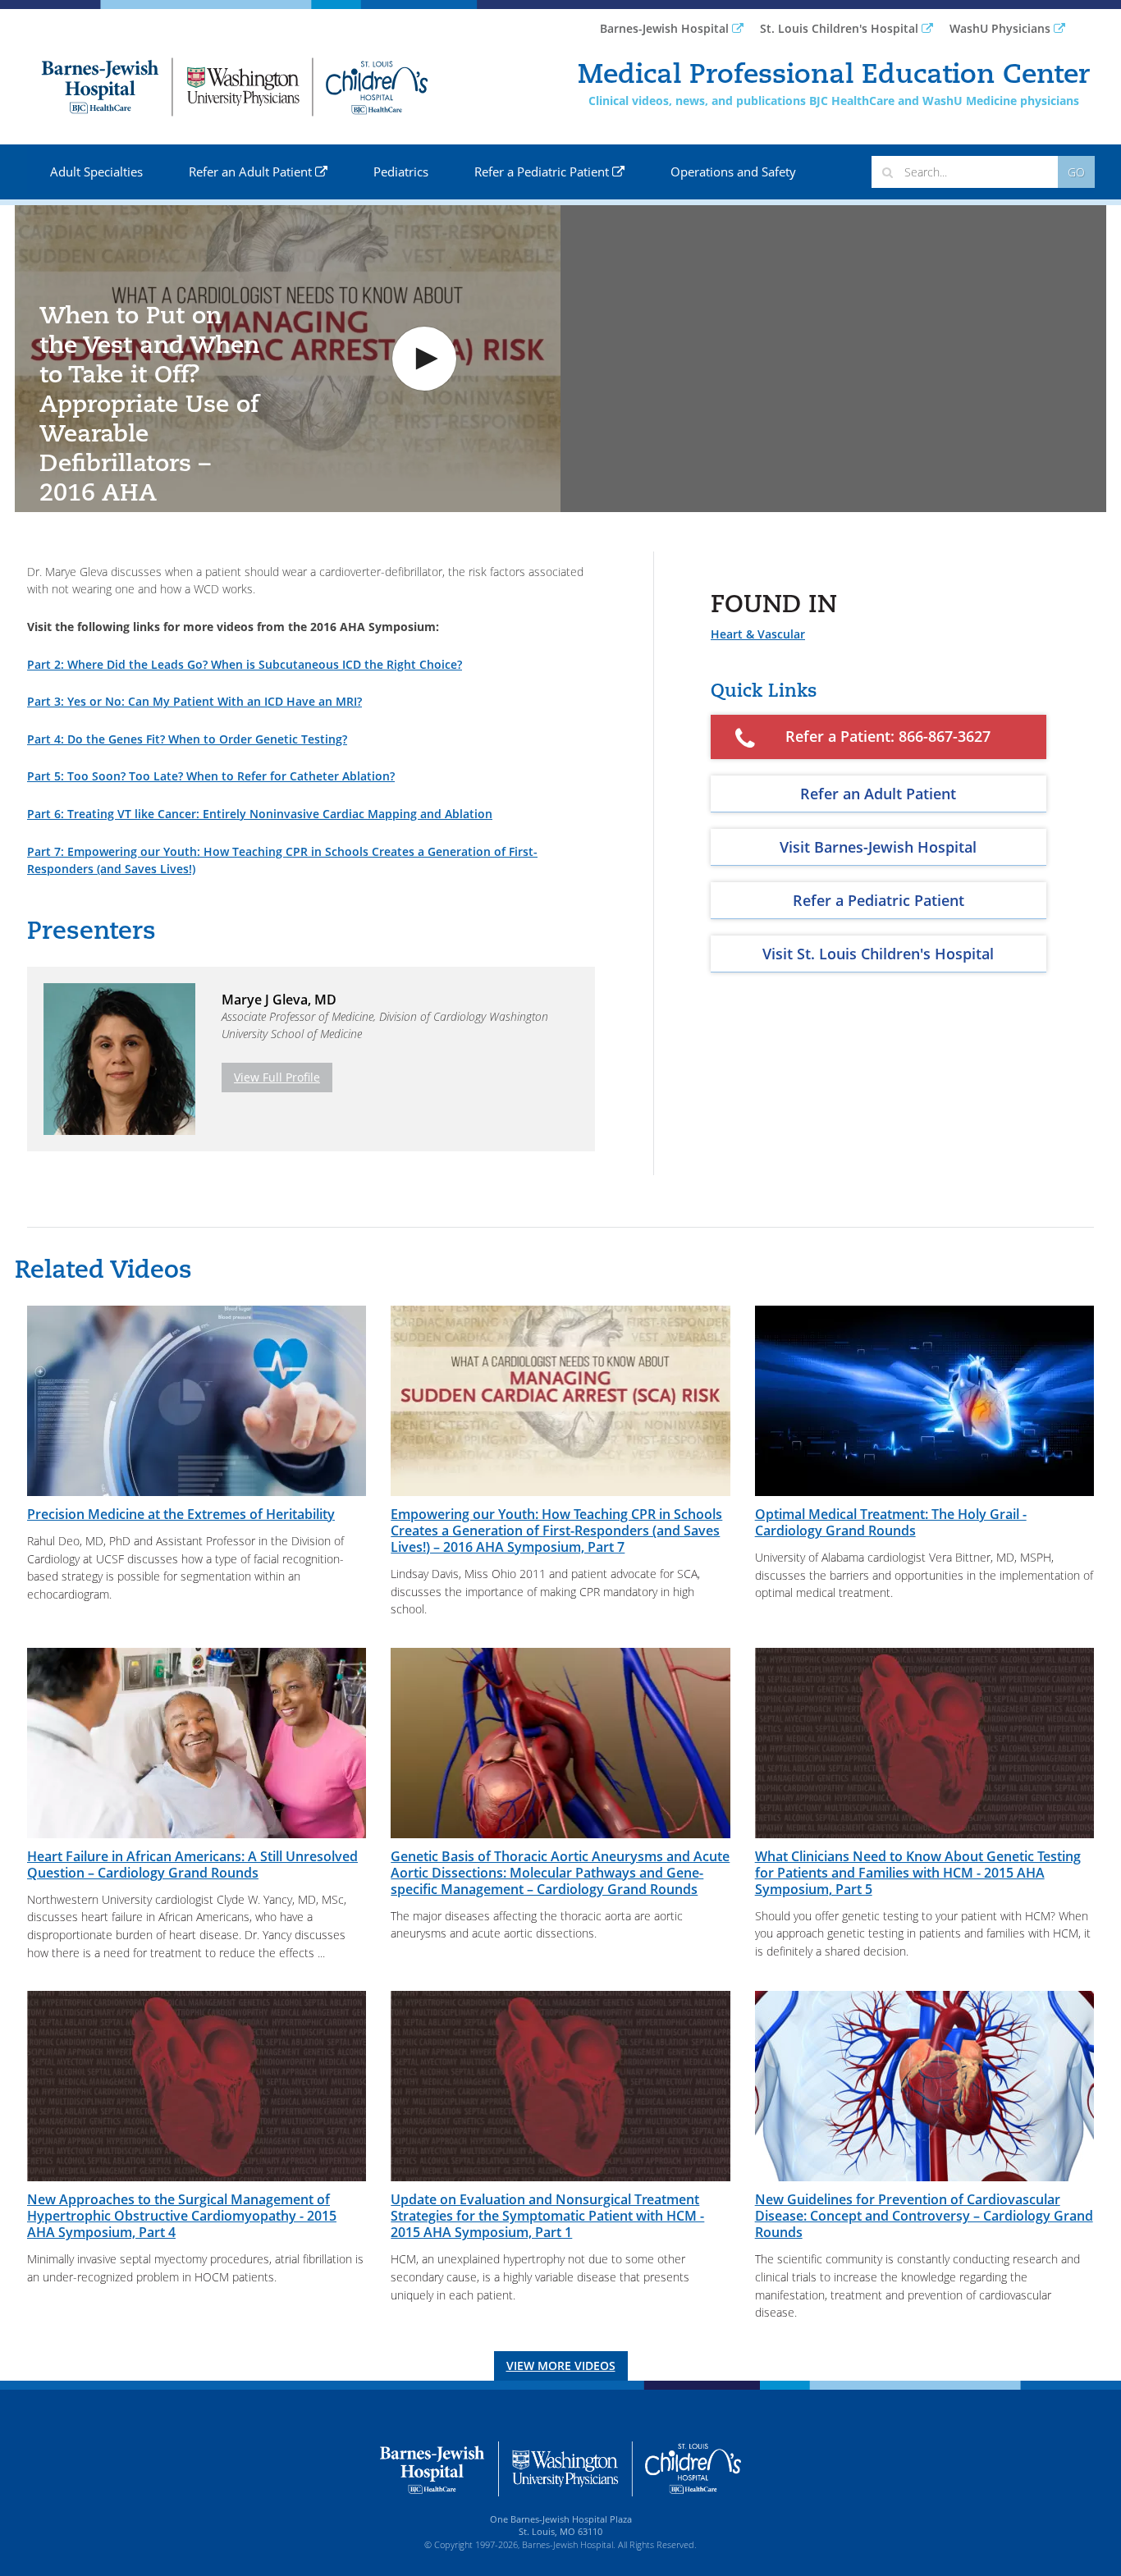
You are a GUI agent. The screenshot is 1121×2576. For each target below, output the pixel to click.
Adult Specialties (96, 172)
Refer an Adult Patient (252, 172)
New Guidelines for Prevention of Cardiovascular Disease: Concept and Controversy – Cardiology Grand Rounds (924, 2216)
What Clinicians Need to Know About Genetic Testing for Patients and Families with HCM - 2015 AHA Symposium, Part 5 (918, 1873)
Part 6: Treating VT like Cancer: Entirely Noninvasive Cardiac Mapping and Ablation (260, 814)
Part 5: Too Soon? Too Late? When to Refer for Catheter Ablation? (211, 776)
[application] (288, 359)
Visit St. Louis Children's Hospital (878, 954)
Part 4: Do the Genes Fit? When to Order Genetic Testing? (187, 739)
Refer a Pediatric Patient (543, 172)
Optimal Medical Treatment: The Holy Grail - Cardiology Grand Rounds (891, 1522)
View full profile (277, 1077)
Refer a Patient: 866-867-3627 (888, 736)
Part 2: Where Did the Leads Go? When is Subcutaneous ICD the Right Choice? (245, 664)
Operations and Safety (733, 172)
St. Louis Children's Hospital (841, 28)
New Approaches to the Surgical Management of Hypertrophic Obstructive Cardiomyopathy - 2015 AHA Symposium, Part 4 (182, 2216)
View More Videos (561, 2366)
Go (1076, 172)
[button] (424, 359)
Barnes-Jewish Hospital (666, 28)
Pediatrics (401, 172)
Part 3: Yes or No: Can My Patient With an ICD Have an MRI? (194, 701)
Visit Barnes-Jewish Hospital (878, 847)
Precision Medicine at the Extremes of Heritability (181, 1514)
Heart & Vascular (758, 634)
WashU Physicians (1002, 28)
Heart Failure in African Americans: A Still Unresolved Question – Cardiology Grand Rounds (192, 1865)
